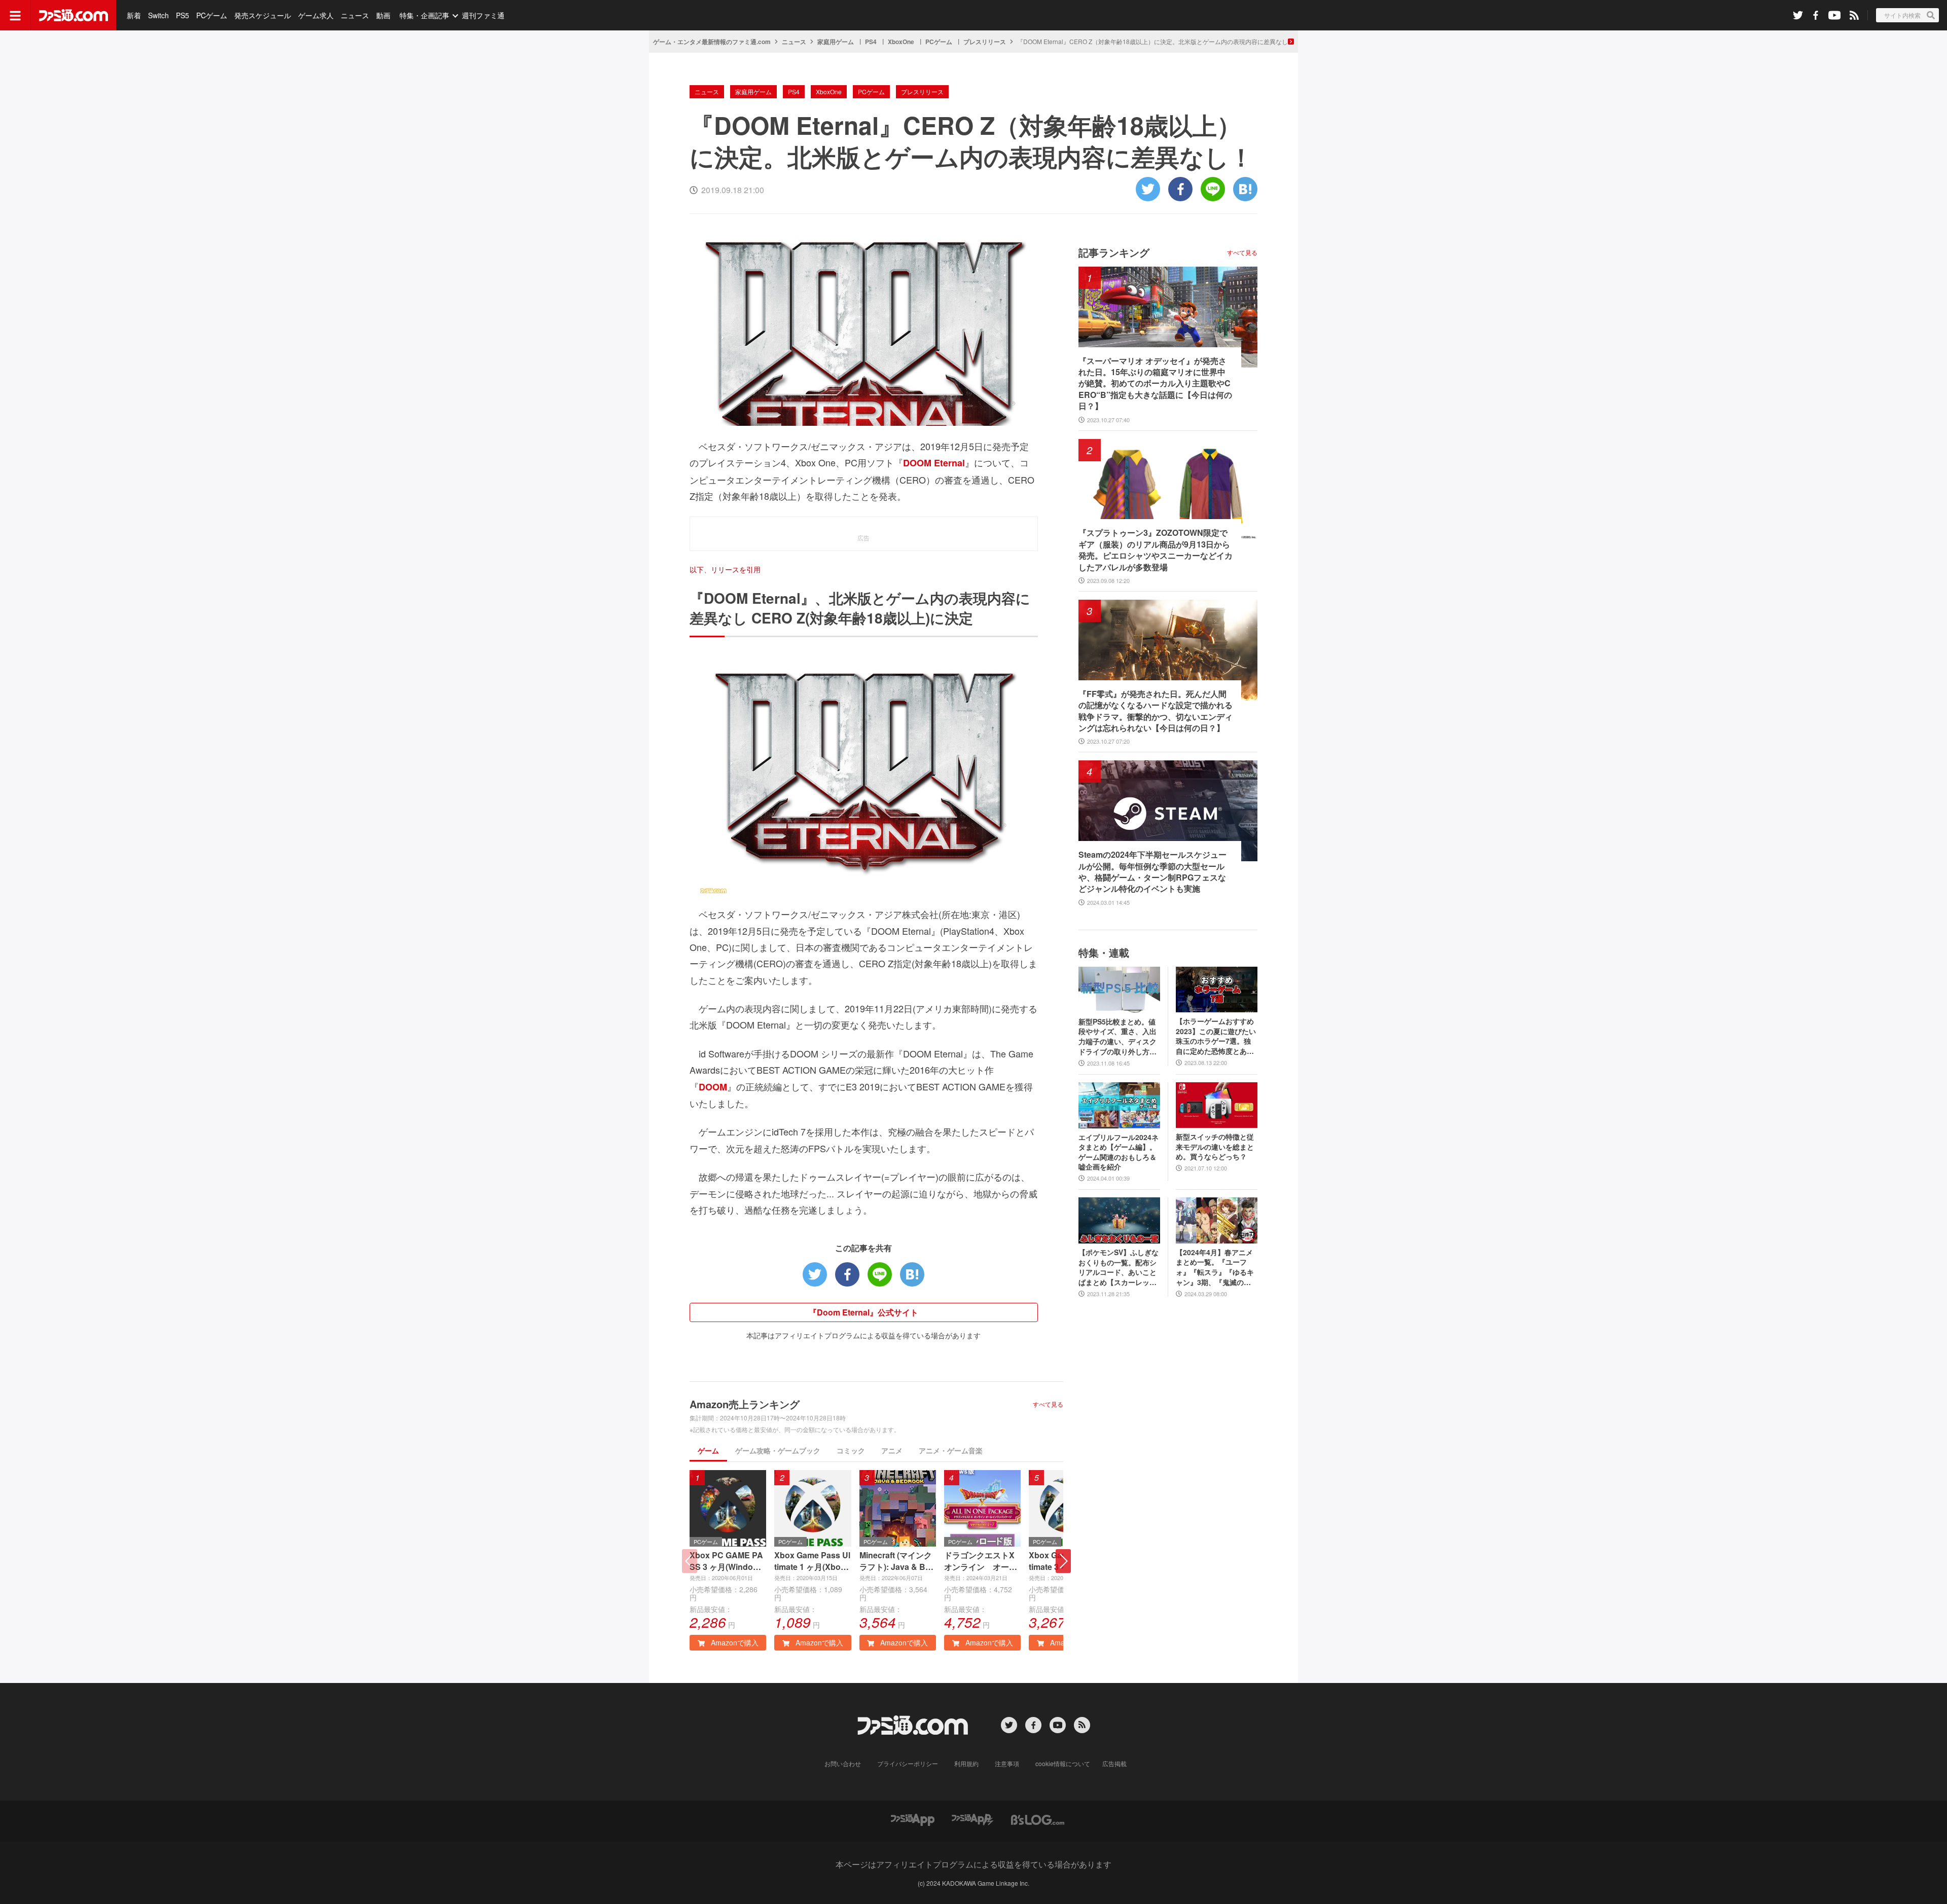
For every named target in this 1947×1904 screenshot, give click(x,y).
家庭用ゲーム (836, 42)
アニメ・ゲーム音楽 (951, 1450)
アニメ (892, 1450)
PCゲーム (212, 15)
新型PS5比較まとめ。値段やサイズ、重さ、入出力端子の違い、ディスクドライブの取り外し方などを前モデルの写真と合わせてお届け (1117, 1037)
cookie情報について (1063, 1763)
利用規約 (966, 1763)
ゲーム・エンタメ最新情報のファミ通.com (712, 42)
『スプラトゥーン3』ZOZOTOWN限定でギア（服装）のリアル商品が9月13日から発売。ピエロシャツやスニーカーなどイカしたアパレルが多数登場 (1156, 550)
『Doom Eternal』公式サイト (863, 1312)
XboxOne (901, 42)
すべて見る (1048, 1404)
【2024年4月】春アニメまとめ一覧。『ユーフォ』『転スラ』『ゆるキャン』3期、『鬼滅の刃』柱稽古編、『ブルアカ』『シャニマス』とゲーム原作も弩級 (1215, 1267)
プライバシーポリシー (908, 1763)
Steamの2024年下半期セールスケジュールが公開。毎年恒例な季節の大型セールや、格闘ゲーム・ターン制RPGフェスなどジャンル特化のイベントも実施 (1152, 872)
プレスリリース (985, 42)
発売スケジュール (263, 15)
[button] (1063, 1561)
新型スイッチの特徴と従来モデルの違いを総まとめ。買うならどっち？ (1215, 1147)
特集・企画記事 (424, 15)
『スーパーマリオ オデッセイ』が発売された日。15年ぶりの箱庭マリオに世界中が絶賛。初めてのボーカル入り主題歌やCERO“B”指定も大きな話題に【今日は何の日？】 (1155, 384)
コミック (851, 1450)
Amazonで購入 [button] (734, 1642)
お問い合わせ (843, 1763)
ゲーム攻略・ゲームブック (778, 1450)
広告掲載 (1114, 1763)
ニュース (355, 15)
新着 (134, 15)
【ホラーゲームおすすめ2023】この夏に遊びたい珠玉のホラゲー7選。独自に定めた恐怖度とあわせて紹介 (1216, 1036)
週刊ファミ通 (483, 15)
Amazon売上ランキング (745, 1404)
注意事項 (1007, 1763)
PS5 (183, 15)
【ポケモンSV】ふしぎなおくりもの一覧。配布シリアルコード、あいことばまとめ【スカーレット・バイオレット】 (1119, 1267)
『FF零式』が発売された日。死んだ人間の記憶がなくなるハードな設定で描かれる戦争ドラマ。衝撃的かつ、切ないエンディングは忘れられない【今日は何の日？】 (1156, 711)
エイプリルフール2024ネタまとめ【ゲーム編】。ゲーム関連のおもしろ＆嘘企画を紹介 (1119, 1152)
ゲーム (708, 1450)
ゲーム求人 (316, 15)
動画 (383, 15)
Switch (158, 15)
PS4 (871, 42)
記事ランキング (1114, 252)
